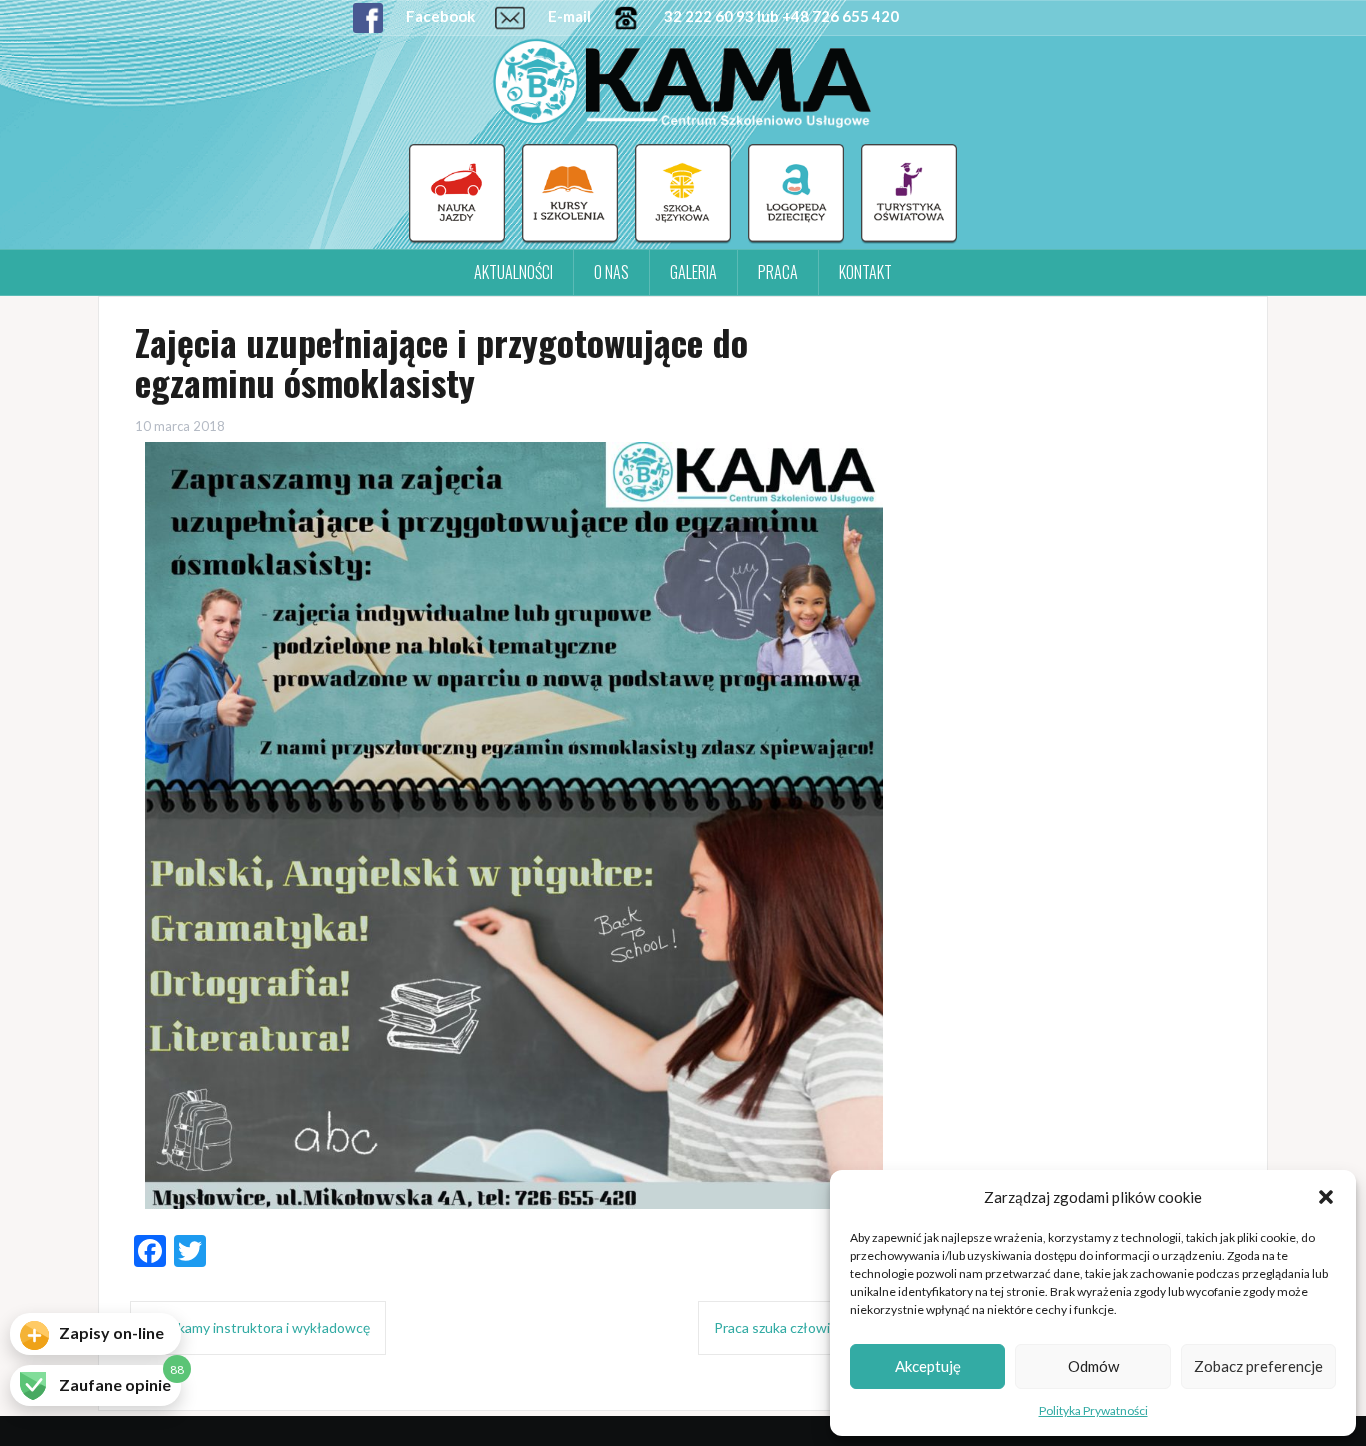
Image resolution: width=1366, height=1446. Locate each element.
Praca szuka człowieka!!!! (793, 1327)
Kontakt (865, 272)
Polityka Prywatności (1093, 1410)
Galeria (693, 272)
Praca (778, 272)
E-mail (568, 16)
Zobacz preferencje (1258, 1366)
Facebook (439, 16)
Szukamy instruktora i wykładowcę (263, 1327)
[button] (1326, 1197)
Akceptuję (928, 1366)
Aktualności (513, 272)
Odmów (1093, 1366)
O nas (611, 272)
